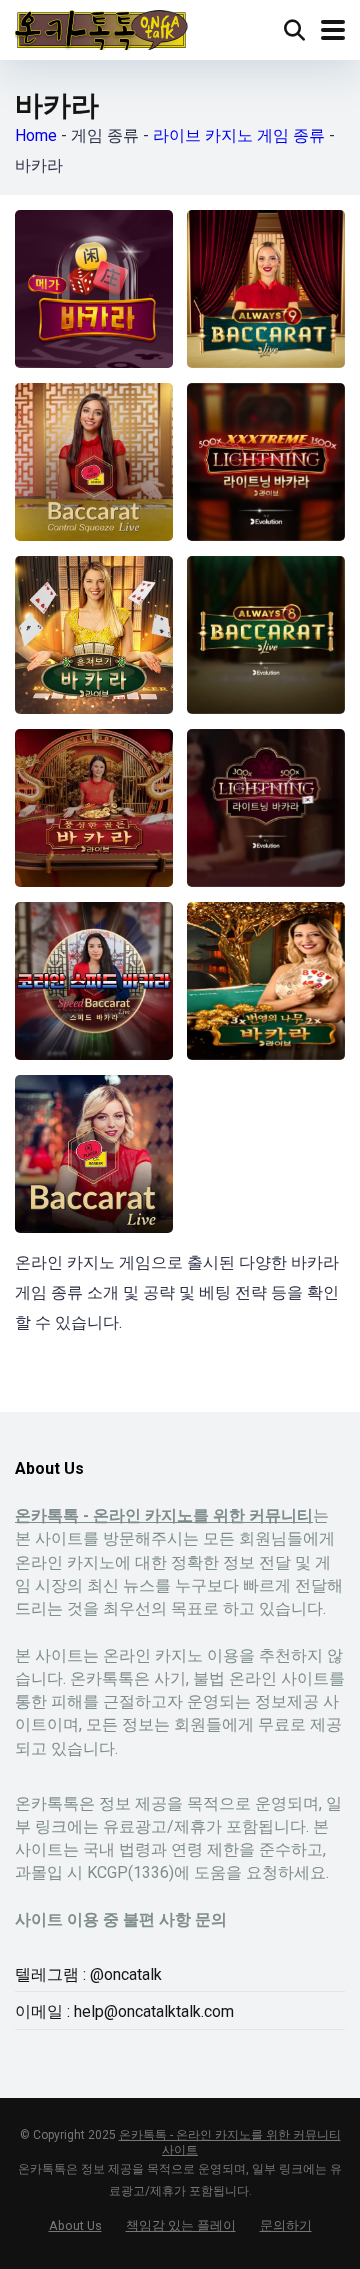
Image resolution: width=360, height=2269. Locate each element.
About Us (75, 2225)
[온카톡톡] (101, 27)
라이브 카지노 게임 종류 (239, 135)
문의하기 (286, 2225)
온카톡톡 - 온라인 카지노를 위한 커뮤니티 (164, 1515)
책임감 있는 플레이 (181, 2225)
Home (36, 135)
